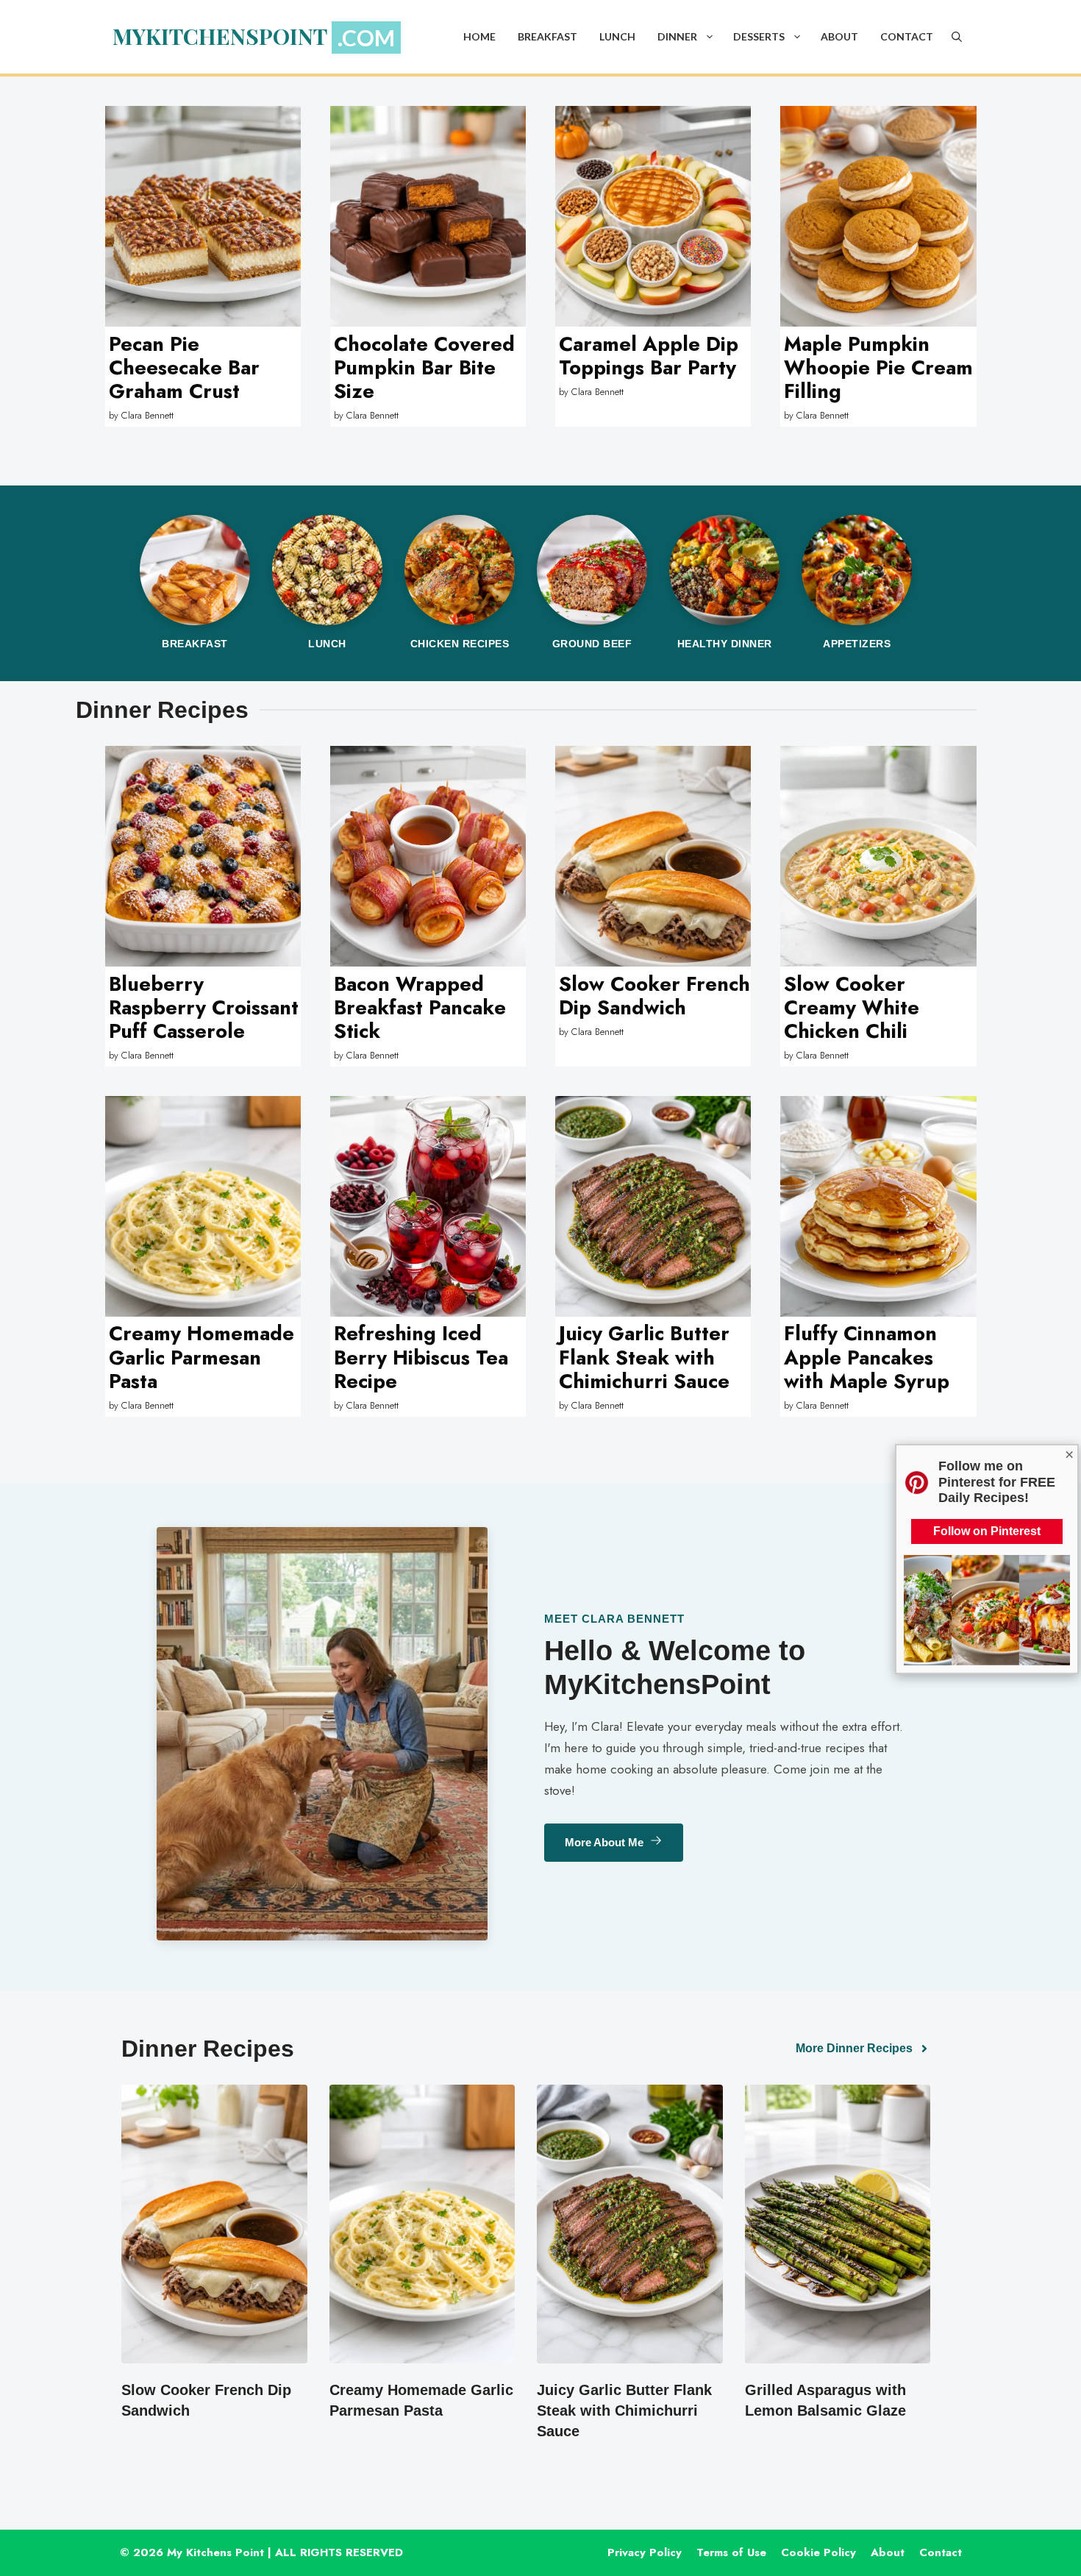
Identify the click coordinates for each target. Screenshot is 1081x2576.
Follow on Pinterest (987, 1531)
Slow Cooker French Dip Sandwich (654, 996)
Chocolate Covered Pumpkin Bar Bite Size (424, 368)
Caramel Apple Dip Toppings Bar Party (649, 356)
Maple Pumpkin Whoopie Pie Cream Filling (878, 368)
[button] (710, 37)
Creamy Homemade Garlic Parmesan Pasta (201, 1357)
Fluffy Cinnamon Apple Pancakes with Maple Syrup (867, 1357)
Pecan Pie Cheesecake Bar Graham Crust (184, 368)
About (839, 36)
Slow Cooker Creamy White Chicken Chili (852, 1008)
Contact (907, 36)
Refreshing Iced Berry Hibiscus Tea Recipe (421, 1357)
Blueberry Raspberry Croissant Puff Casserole (204, 1008)
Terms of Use (731, 2552)
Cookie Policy (818, 2552)
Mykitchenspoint (220, 36)
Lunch (617, 36)
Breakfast (547, 36)
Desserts (759, 36)
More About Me (604, 1842)
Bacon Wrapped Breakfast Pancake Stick (420, 1008)
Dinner (677, 36)
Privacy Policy (645, 2552)
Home (479, 36)
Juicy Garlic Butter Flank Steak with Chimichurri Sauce (644, 1357)
